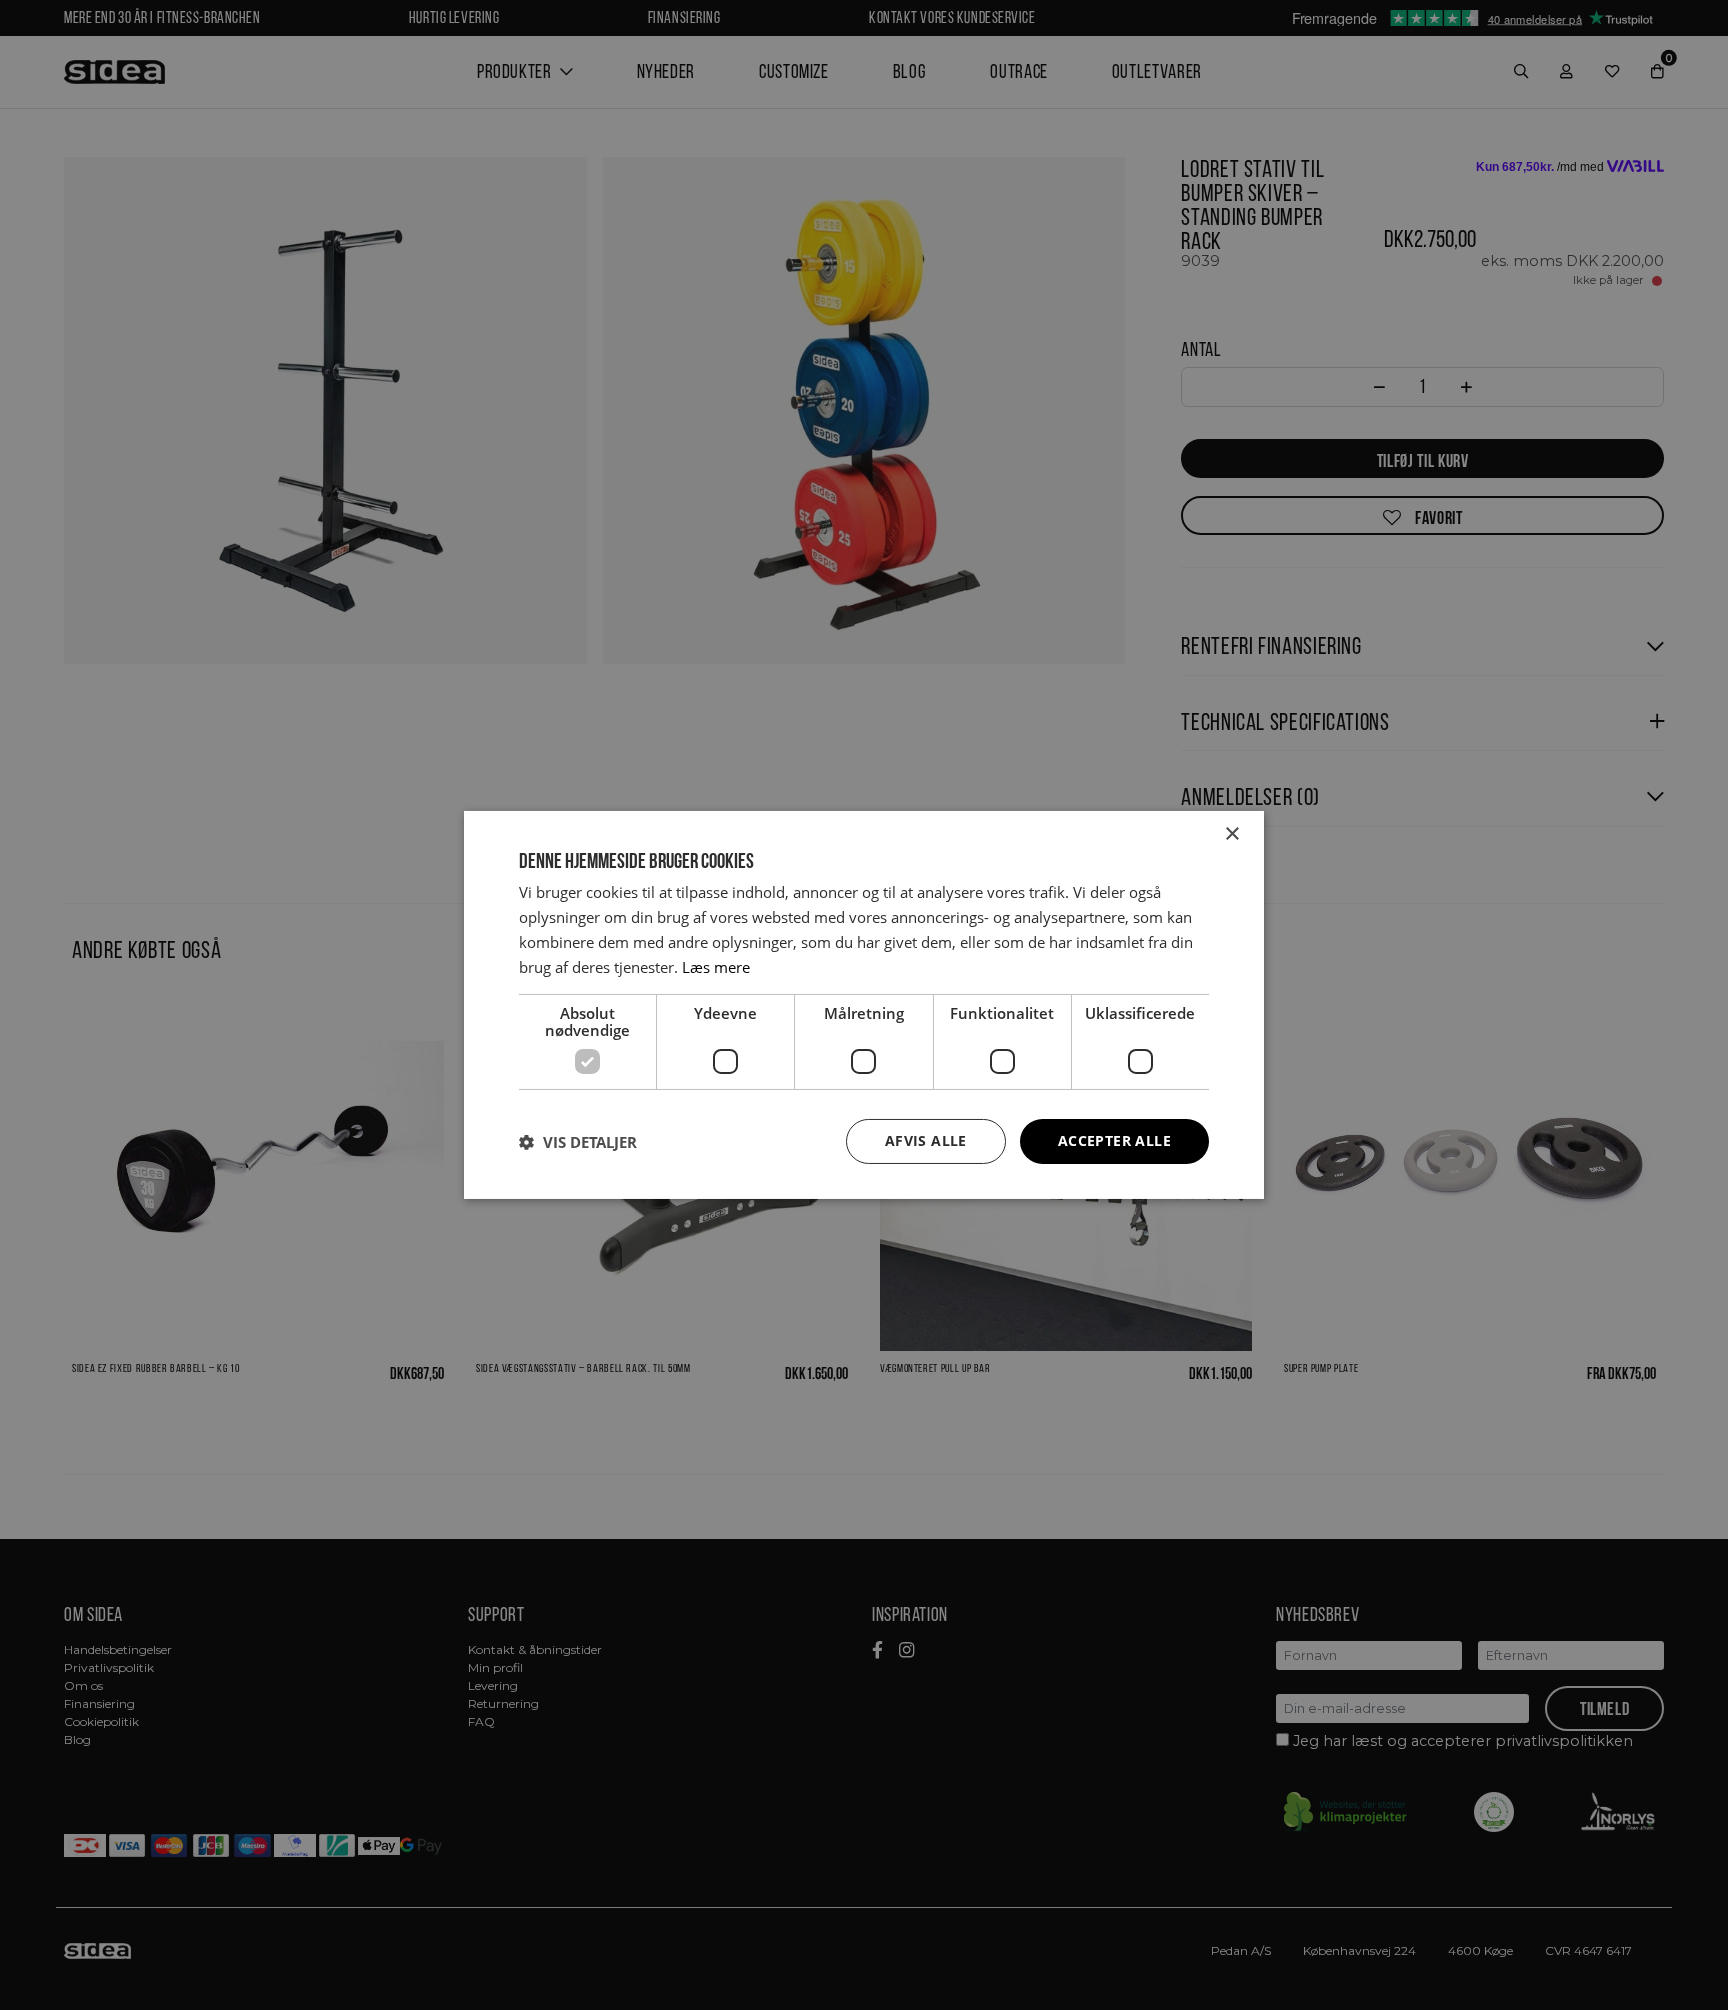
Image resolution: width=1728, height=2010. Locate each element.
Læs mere (716, 967)
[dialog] (864, 1005)
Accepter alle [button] (1114, 1140)
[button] (578, 1142)
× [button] (1231, 834)
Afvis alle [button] (926, 1140)
